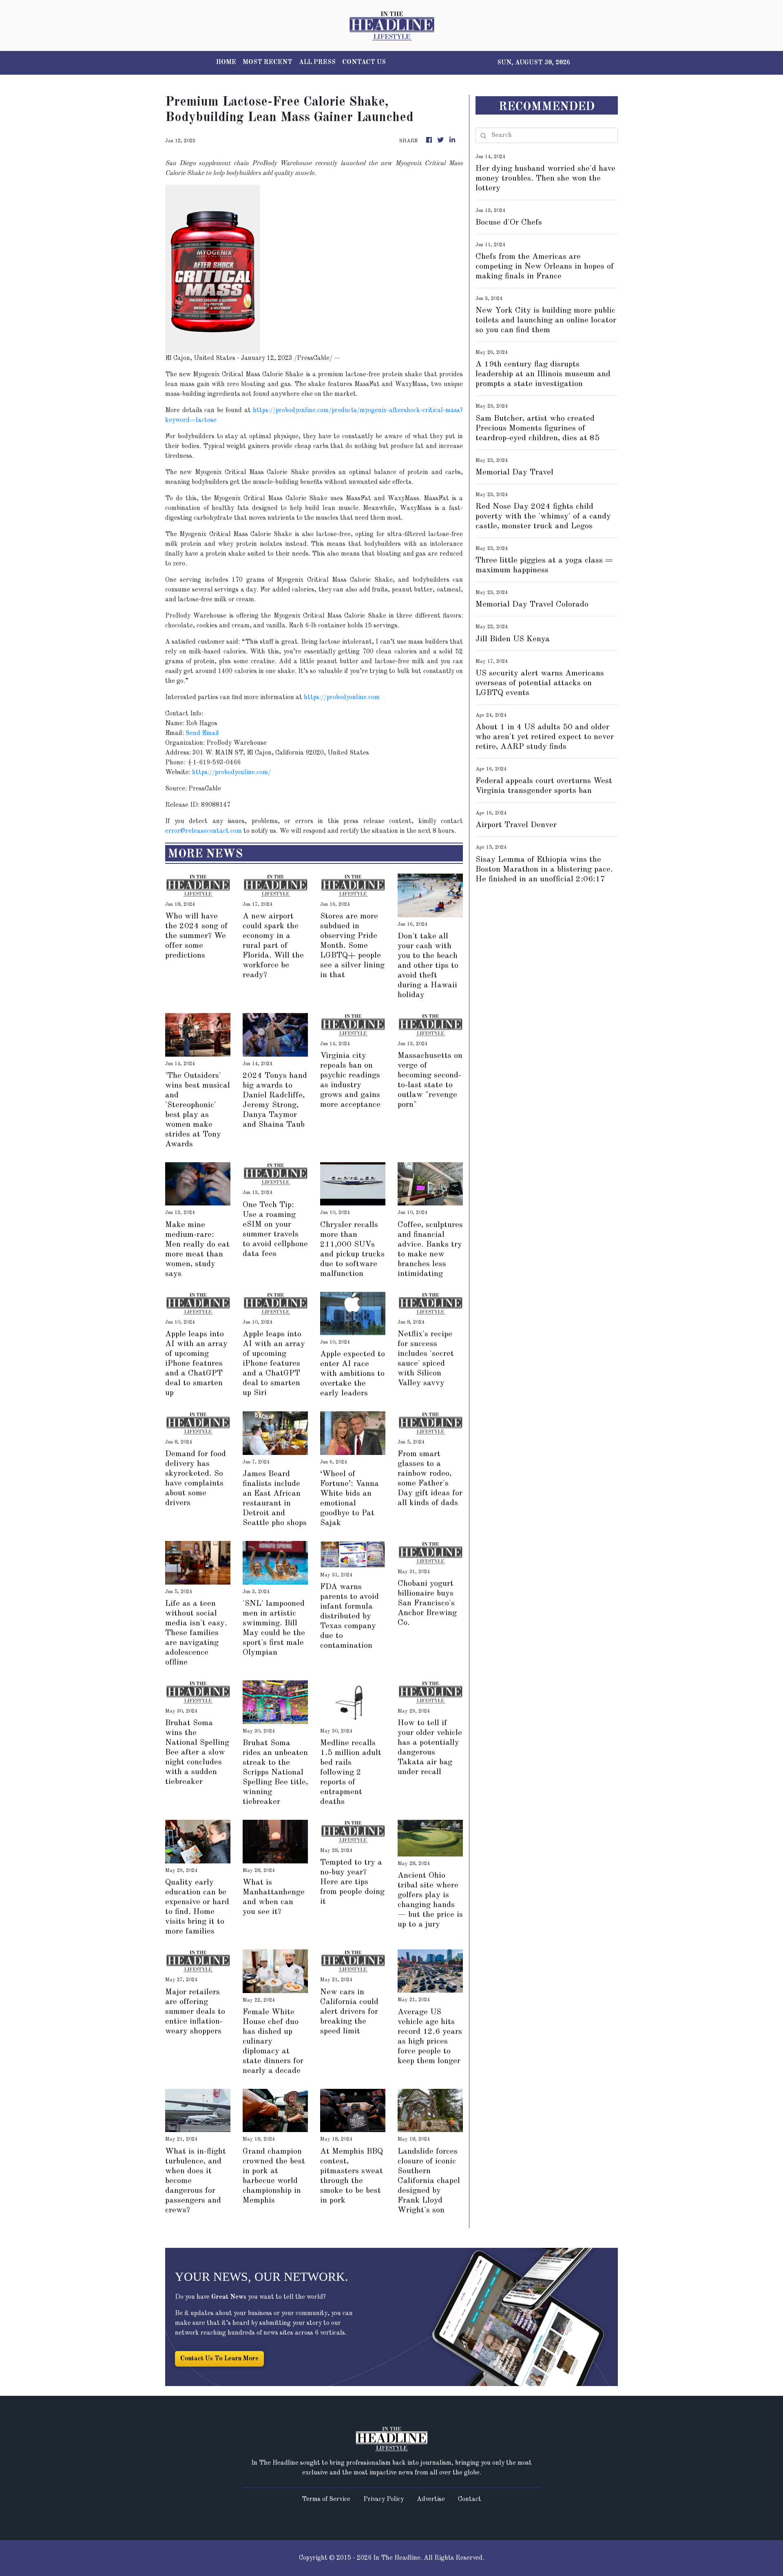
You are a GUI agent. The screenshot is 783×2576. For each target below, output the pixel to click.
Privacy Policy (384, 2499)
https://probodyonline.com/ (231, 773)
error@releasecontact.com (203, 831)
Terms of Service (326, 2499)
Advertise (431, 2499)
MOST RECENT (268, 62)
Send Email (202, 733)
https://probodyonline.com (342, 698)
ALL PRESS (317, 62)
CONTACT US (364, 62)
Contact (470, 2499)
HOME (226, 62)
